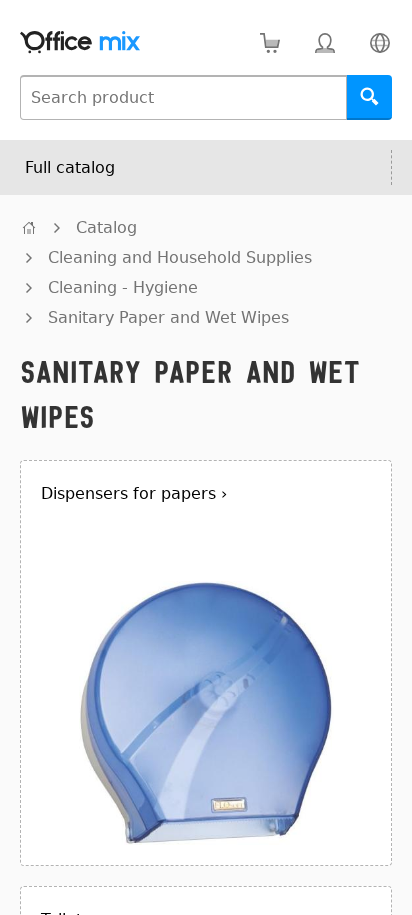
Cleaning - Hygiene (123, 287)
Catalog (106, 227)
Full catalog (70, 167)
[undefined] (29, 227)
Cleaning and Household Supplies (180, 257)
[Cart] (269, 42)
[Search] (369, 97)
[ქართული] (379, 42)
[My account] (324, 42)
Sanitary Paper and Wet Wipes (168, 317)
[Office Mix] (80, 42)
